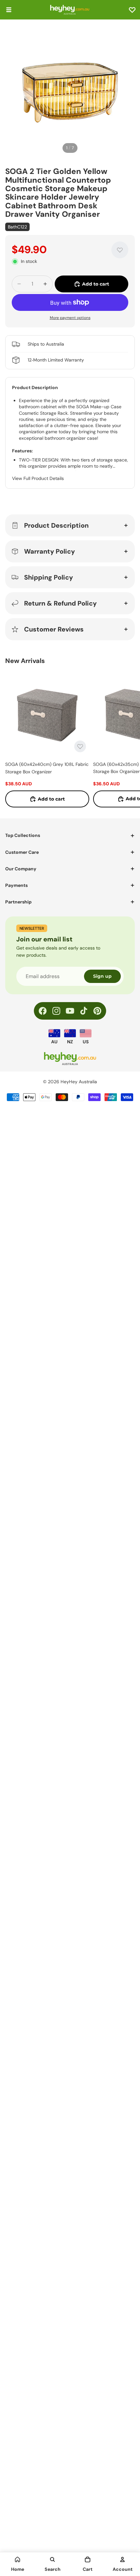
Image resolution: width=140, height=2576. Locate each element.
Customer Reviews (54, 629)
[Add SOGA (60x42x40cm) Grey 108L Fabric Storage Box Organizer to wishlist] (80, 746)
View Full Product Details (38, 478)
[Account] (122, 2559)
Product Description (56, 525)
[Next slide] (128, 740)
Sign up (102, 976)
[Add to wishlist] (120, 250)
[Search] (52, 2559)
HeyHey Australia (79, 1082)
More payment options (70, 318)
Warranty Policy (49, 551)
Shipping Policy (49, 577)
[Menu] (9, 10)
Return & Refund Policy (60, 603)
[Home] (18, 2559)
